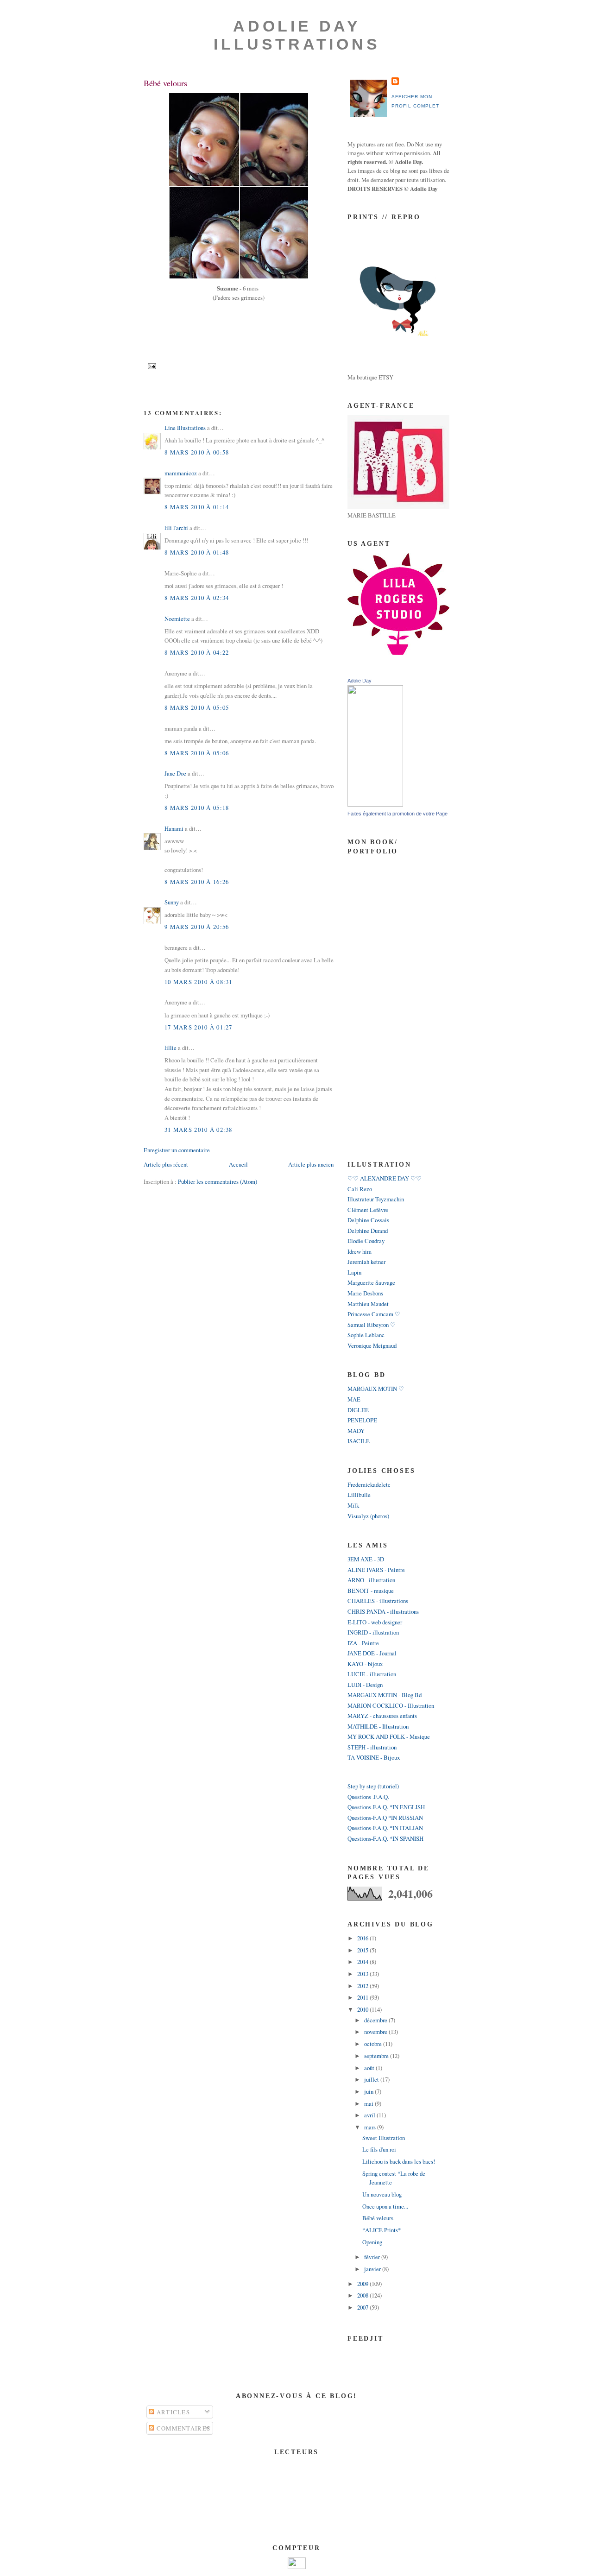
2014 (363, 1962)
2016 (363, 1938)
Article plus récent (166, 1164)
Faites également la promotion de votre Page (397, 814)
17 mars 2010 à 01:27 (199, 1027)
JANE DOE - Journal (372, 1653)
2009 (363, 2284)
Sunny (172, 902)
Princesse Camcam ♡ (374, 1314)
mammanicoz (181, 473)
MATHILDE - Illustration (378, 1726)
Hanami (174, 828)
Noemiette (177, 619)
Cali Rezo (360, 1189)
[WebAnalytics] (297, 2567)
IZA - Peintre (363, 1643)
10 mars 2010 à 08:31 (199, 982)
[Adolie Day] (375, 804)
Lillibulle (359, 1495)
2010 (363, 2009)
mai (369, 2103)
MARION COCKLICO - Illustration (391, 1705)
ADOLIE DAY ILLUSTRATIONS (297, 35)
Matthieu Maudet (368, 1304)
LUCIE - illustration (372, 1674)
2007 (363, 2307)
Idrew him (360, 1251)
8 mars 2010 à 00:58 (197, 452)
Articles (172, 2412)
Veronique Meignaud (372, 1345)
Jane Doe (175, 773)
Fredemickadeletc (369, 1484)
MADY (356, 1431)
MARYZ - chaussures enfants (382, 1716)
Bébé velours (165, 83)
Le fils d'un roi (379, 2149)
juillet (372, 2079)
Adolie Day (360, 681)
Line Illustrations (185, 428)
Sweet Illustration (384, 2138)
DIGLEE (358, 1410)
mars (371, 2127)
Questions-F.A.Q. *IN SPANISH (385, 1838)
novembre (376, 2032)
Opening (372, 2242)
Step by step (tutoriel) (373, 1786)
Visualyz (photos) (368, 1516)
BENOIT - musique (371, 1591)
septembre (377, 2056)
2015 (363, 1950)
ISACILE (359, 1441)
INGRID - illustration (373, 1632)
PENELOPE (362, 1420)
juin (369, 2091)
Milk (353, 1505)
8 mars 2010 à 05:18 (197, 808)
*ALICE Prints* (382, 2230)
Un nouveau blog (382, 2194)
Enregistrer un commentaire (177, 1150)
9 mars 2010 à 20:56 (197, 927)
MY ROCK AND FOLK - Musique (389, 1736)
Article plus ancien (311, 1164)
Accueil (238, 1164)
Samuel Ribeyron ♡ (372, 1325)
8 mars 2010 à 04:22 (197, 652)
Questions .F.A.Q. (368, 1797)
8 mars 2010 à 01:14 (197, 507)
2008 (363, 2295)
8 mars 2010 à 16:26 (197, 882)
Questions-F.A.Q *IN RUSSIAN (385, 1818)
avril (370, 2115)
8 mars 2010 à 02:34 (197, 598)
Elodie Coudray (366, 1241)
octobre (374, 2044)
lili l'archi (176, 528)
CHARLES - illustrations (378, 1601)
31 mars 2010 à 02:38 (199, 1130)
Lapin (354, 1272)
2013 (363, 1974)
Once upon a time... (385, 2206)
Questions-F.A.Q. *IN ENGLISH (386, 1807)
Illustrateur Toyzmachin (376, 1199)
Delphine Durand (368, 1231)
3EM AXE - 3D (366, 1559)
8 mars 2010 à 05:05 (197, 707)
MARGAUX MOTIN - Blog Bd (385, 1695)
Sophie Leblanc (366, 1335)
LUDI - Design (365, 1685)
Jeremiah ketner (366, 1262)
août (370, 2068)
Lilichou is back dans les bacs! (399, 2161)
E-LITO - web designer (375, 1622)
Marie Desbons (365, 1293)
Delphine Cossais (368, 1220)
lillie (170, 1048)
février (373, 2257)
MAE (354, 1399)
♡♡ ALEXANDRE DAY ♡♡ (385, 1178)
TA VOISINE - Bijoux (374, 1757)
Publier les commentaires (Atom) (218, 1181)
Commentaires (182, 2428)
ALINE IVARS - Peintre (376, 1570)
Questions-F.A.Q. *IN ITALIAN (385, 1828)
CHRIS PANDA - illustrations (383, 1611)
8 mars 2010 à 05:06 (197, 753)
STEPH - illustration (372, 1747)
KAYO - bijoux (365, 1664)
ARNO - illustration (371, 1580)
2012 (363, 1986)
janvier (373, 2269)
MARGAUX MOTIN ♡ (376, 1389)
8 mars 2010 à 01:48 (197, 552)
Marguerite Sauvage (371, 1282)
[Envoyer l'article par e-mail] (151, 366)
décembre (376, 2020)
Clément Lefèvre (368, 1210)
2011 (363, 1997)
